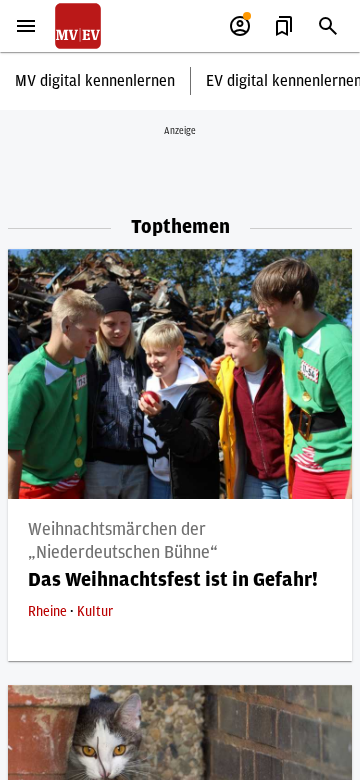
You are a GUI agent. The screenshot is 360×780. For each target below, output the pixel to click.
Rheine (49, 612)
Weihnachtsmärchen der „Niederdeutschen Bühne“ (123, 541)
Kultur (95, 612)
